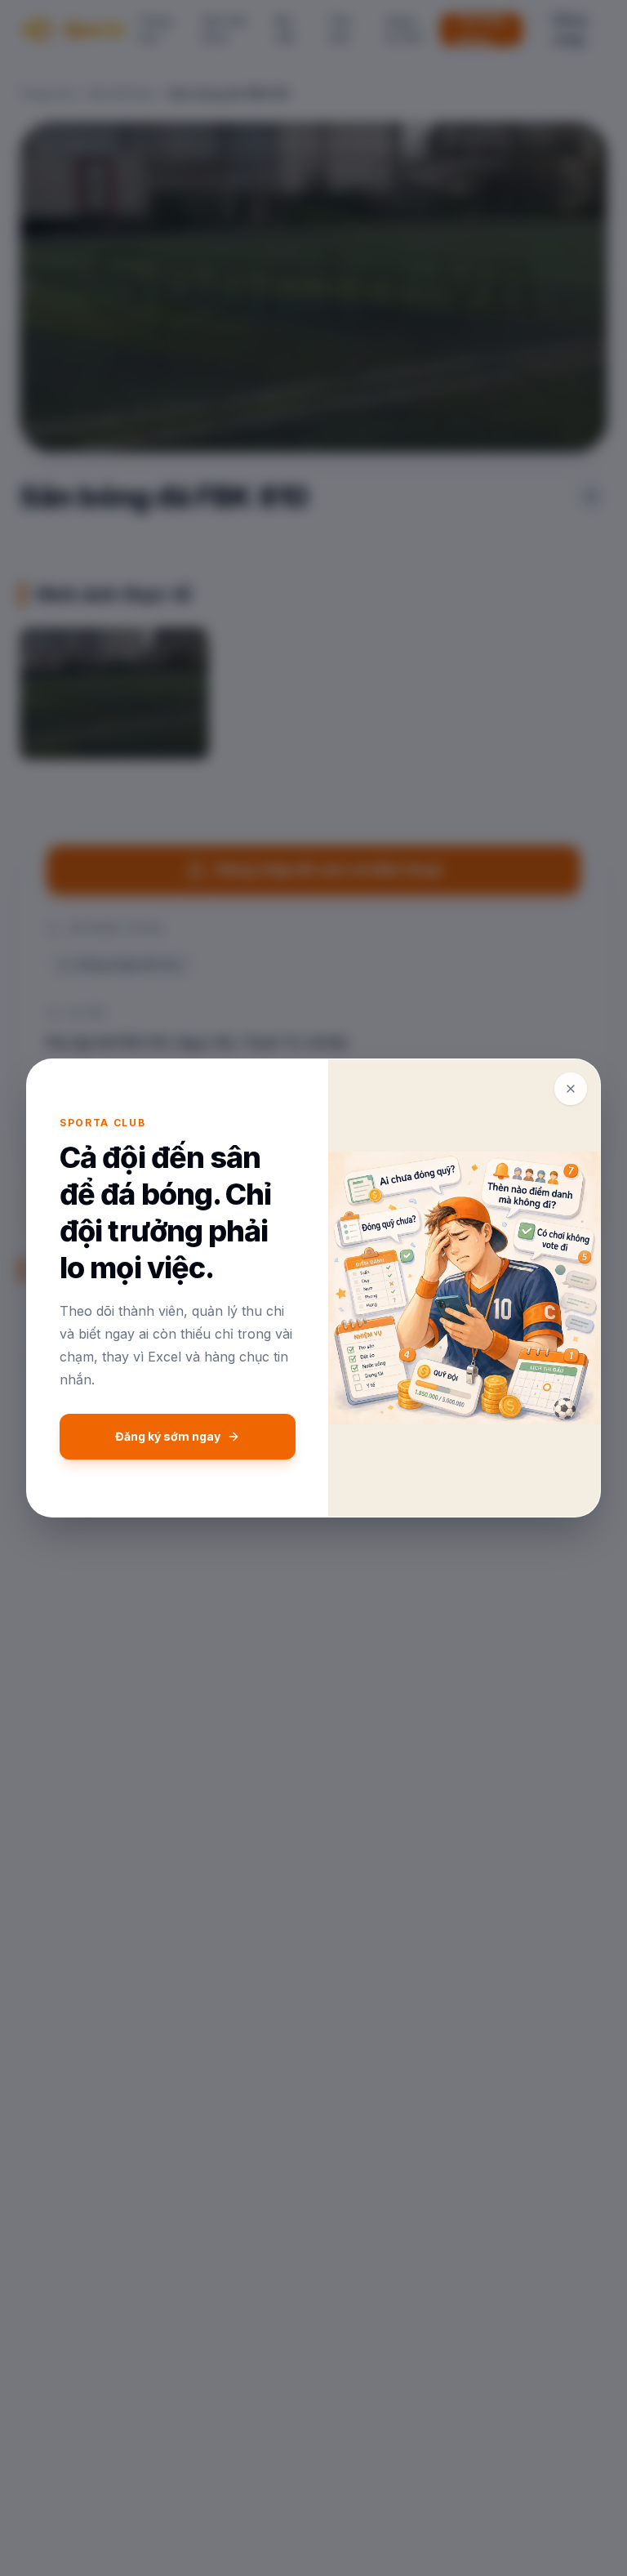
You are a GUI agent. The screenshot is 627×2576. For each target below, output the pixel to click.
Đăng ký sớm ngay (168, 1436)
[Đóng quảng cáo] (571, 1089)
